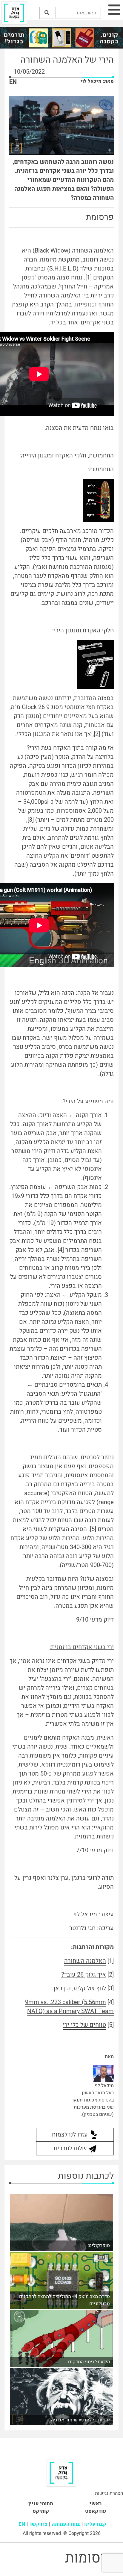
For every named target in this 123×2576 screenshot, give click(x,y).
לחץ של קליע (90, 1988)
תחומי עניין (41, 2504)
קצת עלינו (95, 2524)
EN (13, 82)
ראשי (96, 2504)
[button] (47, 13)
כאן (58, 1988)
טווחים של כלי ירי (84, 2025)
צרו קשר (38, 2524)
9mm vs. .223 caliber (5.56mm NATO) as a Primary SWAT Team (69, 2007)
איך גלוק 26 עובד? (84, 1975)
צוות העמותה (66, 2524)
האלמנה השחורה (85, 1961)
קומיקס (41, 2511)
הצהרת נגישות (109, 2493)
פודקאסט (96, 2511)
